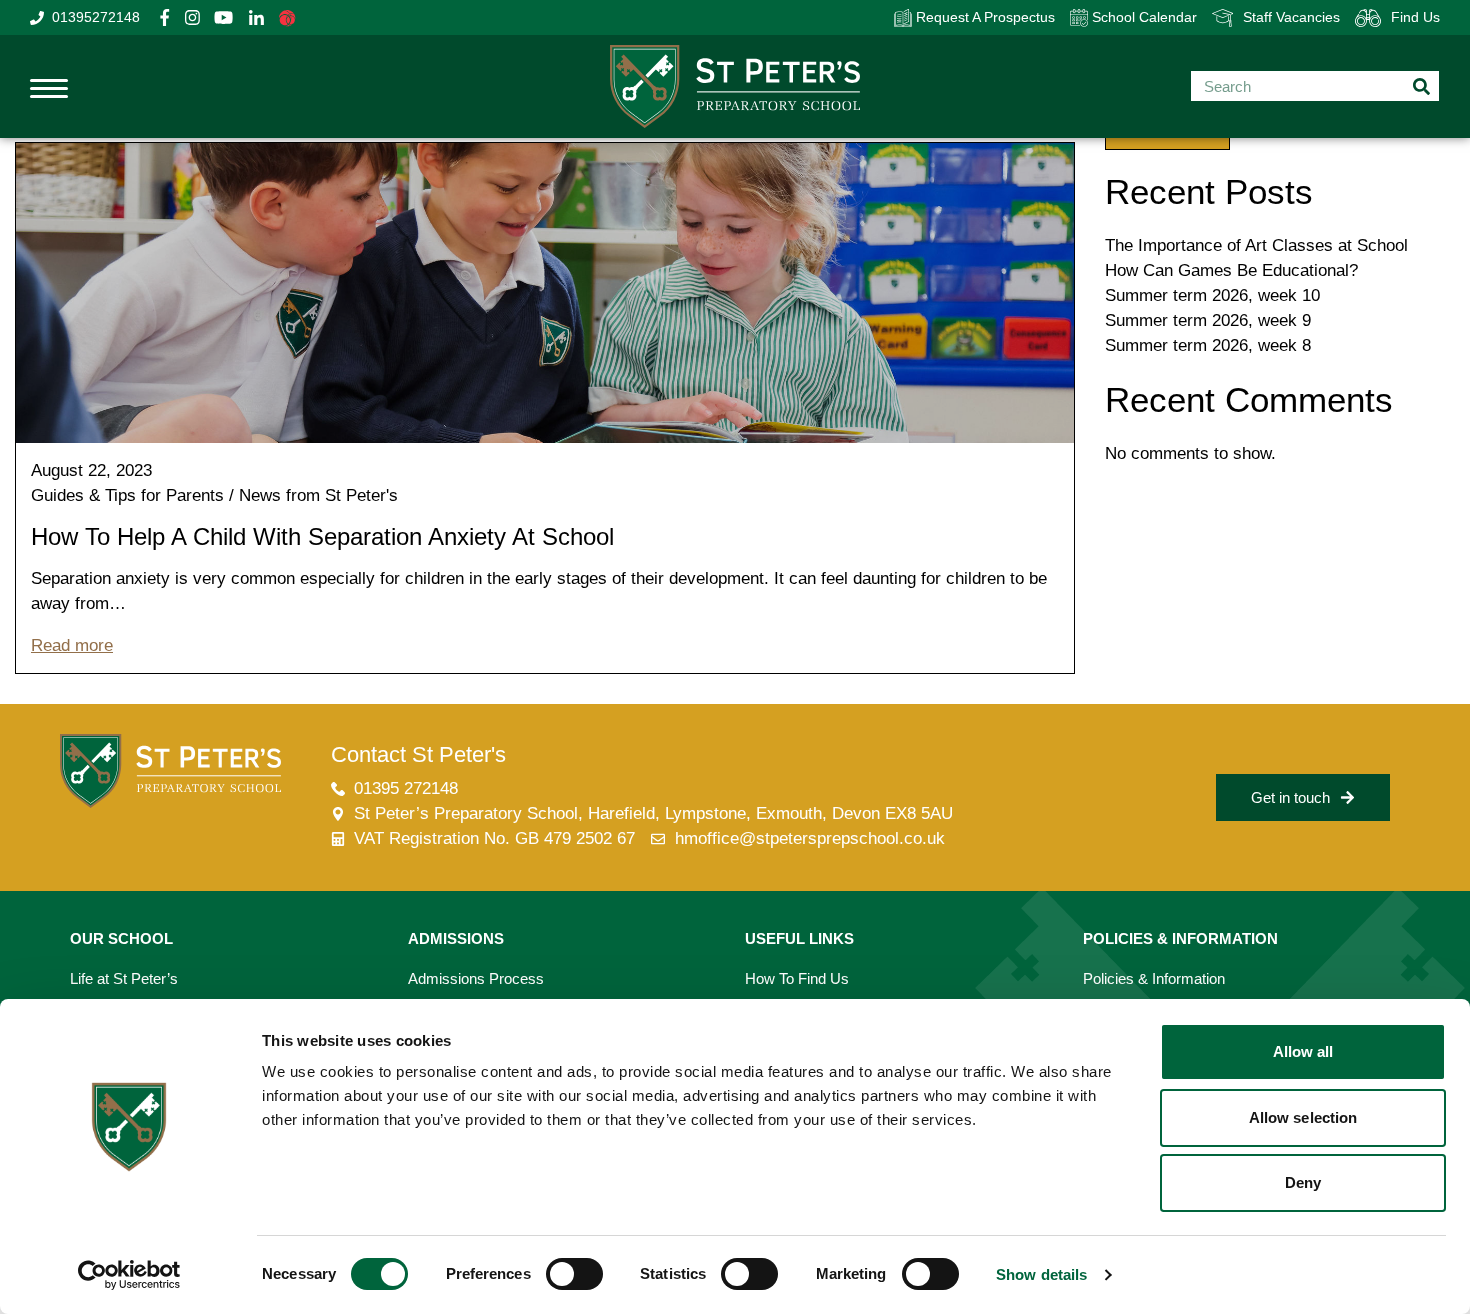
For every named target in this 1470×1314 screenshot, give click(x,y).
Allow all (1303, 1051)
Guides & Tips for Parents (127, 495)
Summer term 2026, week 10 (1212, 295)
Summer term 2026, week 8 (1208, 345)
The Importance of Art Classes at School (1256, 245)
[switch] (574, 1274)
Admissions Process (476, 978)
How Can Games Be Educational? (1231, 270)
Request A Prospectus (983, 17)
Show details (1041, 1274)
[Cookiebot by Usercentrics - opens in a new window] (129, 1275)
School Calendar (1142, 17)
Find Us (1415, 17)
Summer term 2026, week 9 (1208, 320)
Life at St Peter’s (124, 978)
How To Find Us (797, 978)
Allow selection (1303, 1117)
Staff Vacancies (1291, 17)
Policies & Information (1154, 978)
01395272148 (96, 17)
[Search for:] (1315, 86)
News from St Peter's (318, 495)
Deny (1303, 1182)
